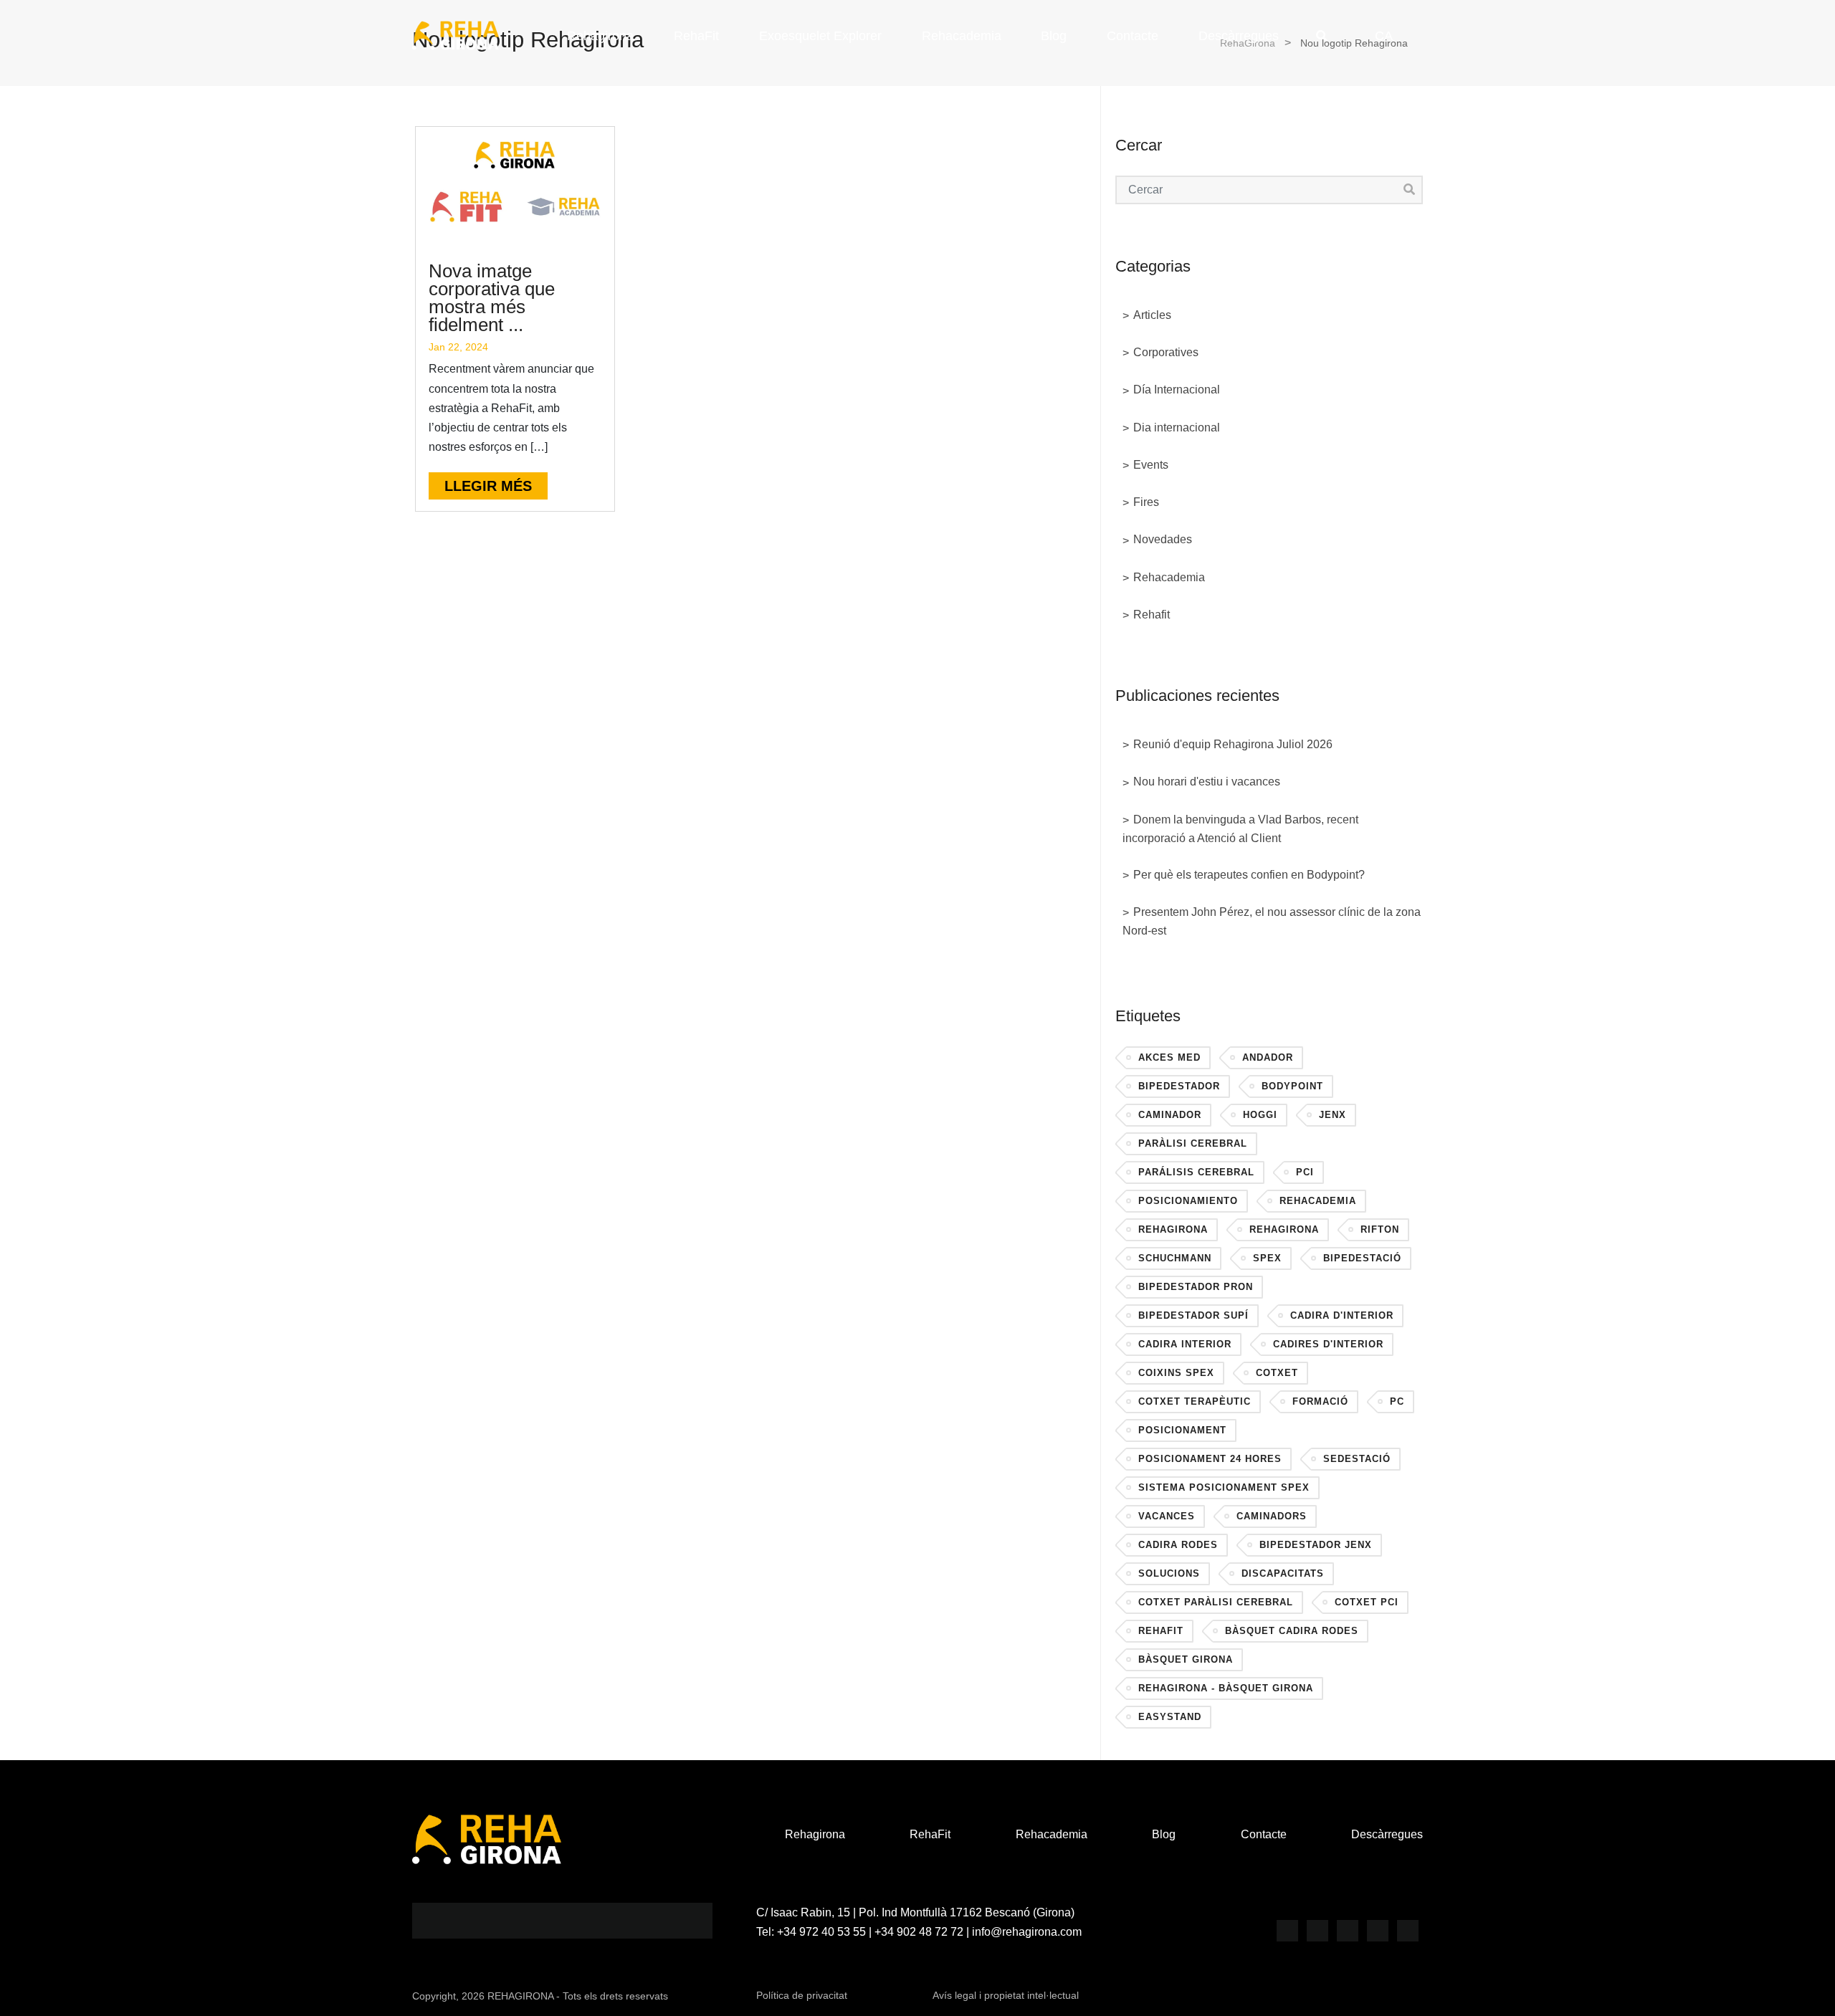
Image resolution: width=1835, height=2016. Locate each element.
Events (1151, 465)
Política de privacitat (802, 1995)
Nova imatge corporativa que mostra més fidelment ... (492, 298)
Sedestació (1357, 1459)
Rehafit (1152, 615)
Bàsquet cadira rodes (1292, 1631)
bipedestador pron (1196, 1287)
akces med (1169, 1057)
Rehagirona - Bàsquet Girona (1226, 1688)
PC (1397, 1401)
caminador (1170, 1115)
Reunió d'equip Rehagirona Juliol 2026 (1233, 744)
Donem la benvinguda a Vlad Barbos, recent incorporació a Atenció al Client (1240, 829)
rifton (1380, 1229)
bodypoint (1292, 1086)
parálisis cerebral (1196, 1172)
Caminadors (1272, 1516)
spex (1267, 1258)
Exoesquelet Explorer (820, 36)
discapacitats (1283, 1573)
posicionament (1182, 1430)
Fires (1146, 502)
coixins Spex (1176, 1373)
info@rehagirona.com (1027, 1932)
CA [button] (1384, 36)
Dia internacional (1177, 427)
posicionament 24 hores (1210, 1459)
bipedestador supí (1193, 1315)
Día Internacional (1177, 390)
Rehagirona (600, 36)
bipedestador (1179, 1086)
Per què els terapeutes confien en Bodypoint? (1249, 875)
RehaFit (696, 36)
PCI (1305, 1172)
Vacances (1167, 1516)
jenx (1333, 1115)
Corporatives (1166, 352)
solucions (1169, 1573)
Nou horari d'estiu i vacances (1207, 782)
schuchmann (1175, 1258)
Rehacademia (962, 36)
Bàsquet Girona (1186, 1659)
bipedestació (1362, 1258)
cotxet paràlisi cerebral (1216, 1602)
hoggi (1260, 1115)
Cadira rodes (1178, 1545)
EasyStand (1170, 1717)
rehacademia (1318, 1201)
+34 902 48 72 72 (919, 1932)
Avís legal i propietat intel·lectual (1006, 1995)
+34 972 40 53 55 (821, 1932)
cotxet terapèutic (1195, 1401)
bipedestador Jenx (1316, 1545)
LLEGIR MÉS (488, 486)
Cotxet (1277, 1373)
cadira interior (1185, 1344)
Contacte (1133, 36)
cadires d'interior (1328, 1344)
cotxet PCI (1367, 1602)
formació (1320, 1401)
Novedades (1163, 539)
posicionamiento (1188, 1201)
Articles (1152, 315)
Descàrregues (1239, 36)
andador (1268, 1057)
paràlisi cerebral (1193, 1143)
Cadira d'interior (1342, 1315)
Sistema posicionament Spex (1224, 1487)
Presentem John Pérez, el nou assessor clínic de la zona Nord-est (1272, 921)
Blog (1054, 36)
